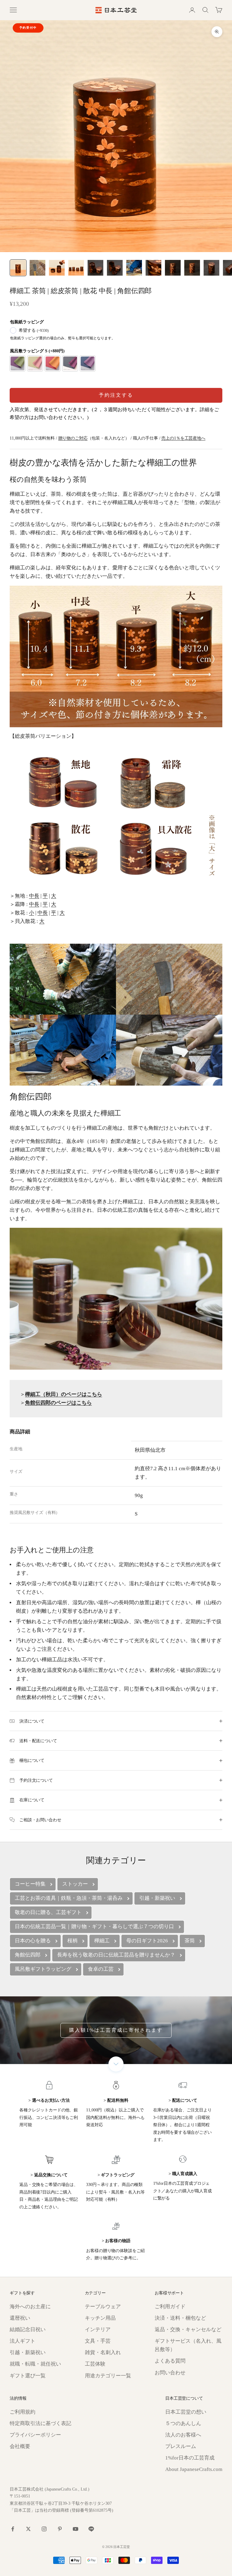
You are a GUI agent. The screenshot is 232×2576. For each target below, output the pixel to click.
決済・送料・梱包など (180, 2318)
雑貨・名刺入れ (103, 2352)
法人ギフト (23, 2341)
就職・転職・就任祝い (35, 2364)
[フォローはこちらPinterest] (60, 2529)
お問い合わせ (170, 2373)
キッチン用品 (100, 2318)
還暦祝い (20, 2318)
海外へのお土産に (30, 2307)
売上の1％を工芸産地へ (183, 438)
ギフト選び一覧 (28, 2376)
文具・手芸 (98, 2341)
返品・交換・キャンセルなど (188, 2330)
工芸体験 (95, 2364)
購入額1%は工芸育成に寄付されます (116, 2030)
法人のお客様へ (183, 2435)
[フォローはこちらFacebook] (13, 2529)
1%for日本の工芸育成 (190, 2458)
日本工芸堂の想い (186, 2412)
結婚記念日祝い (28, 2330)
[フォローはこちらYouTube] (76, 2529)
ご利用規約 (23, 2412)
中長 (34, 896)
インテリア (98, 2330)
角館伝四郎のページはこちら (58, 1403)
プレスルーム (181, 2446)
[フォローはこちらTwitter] (28, 2529)
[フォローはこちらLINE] (91, 2529)
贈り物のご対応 (73, 438)
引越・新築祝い (28, 2352)
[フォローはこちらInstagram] (44, 2529)
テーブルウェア (103, 2307)
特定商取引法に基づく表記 (40, 2423)
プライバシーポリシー (35, 2435)
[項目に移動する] (18, 268)
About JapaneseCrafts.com (194, 2469)
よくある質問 (170, 2361)
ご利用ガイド (170, 2307)
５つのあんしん (183, 2423)
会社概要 (20, 2446)
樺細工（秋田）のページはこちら (64, 1394)
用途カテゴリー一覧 (108, 2376)
